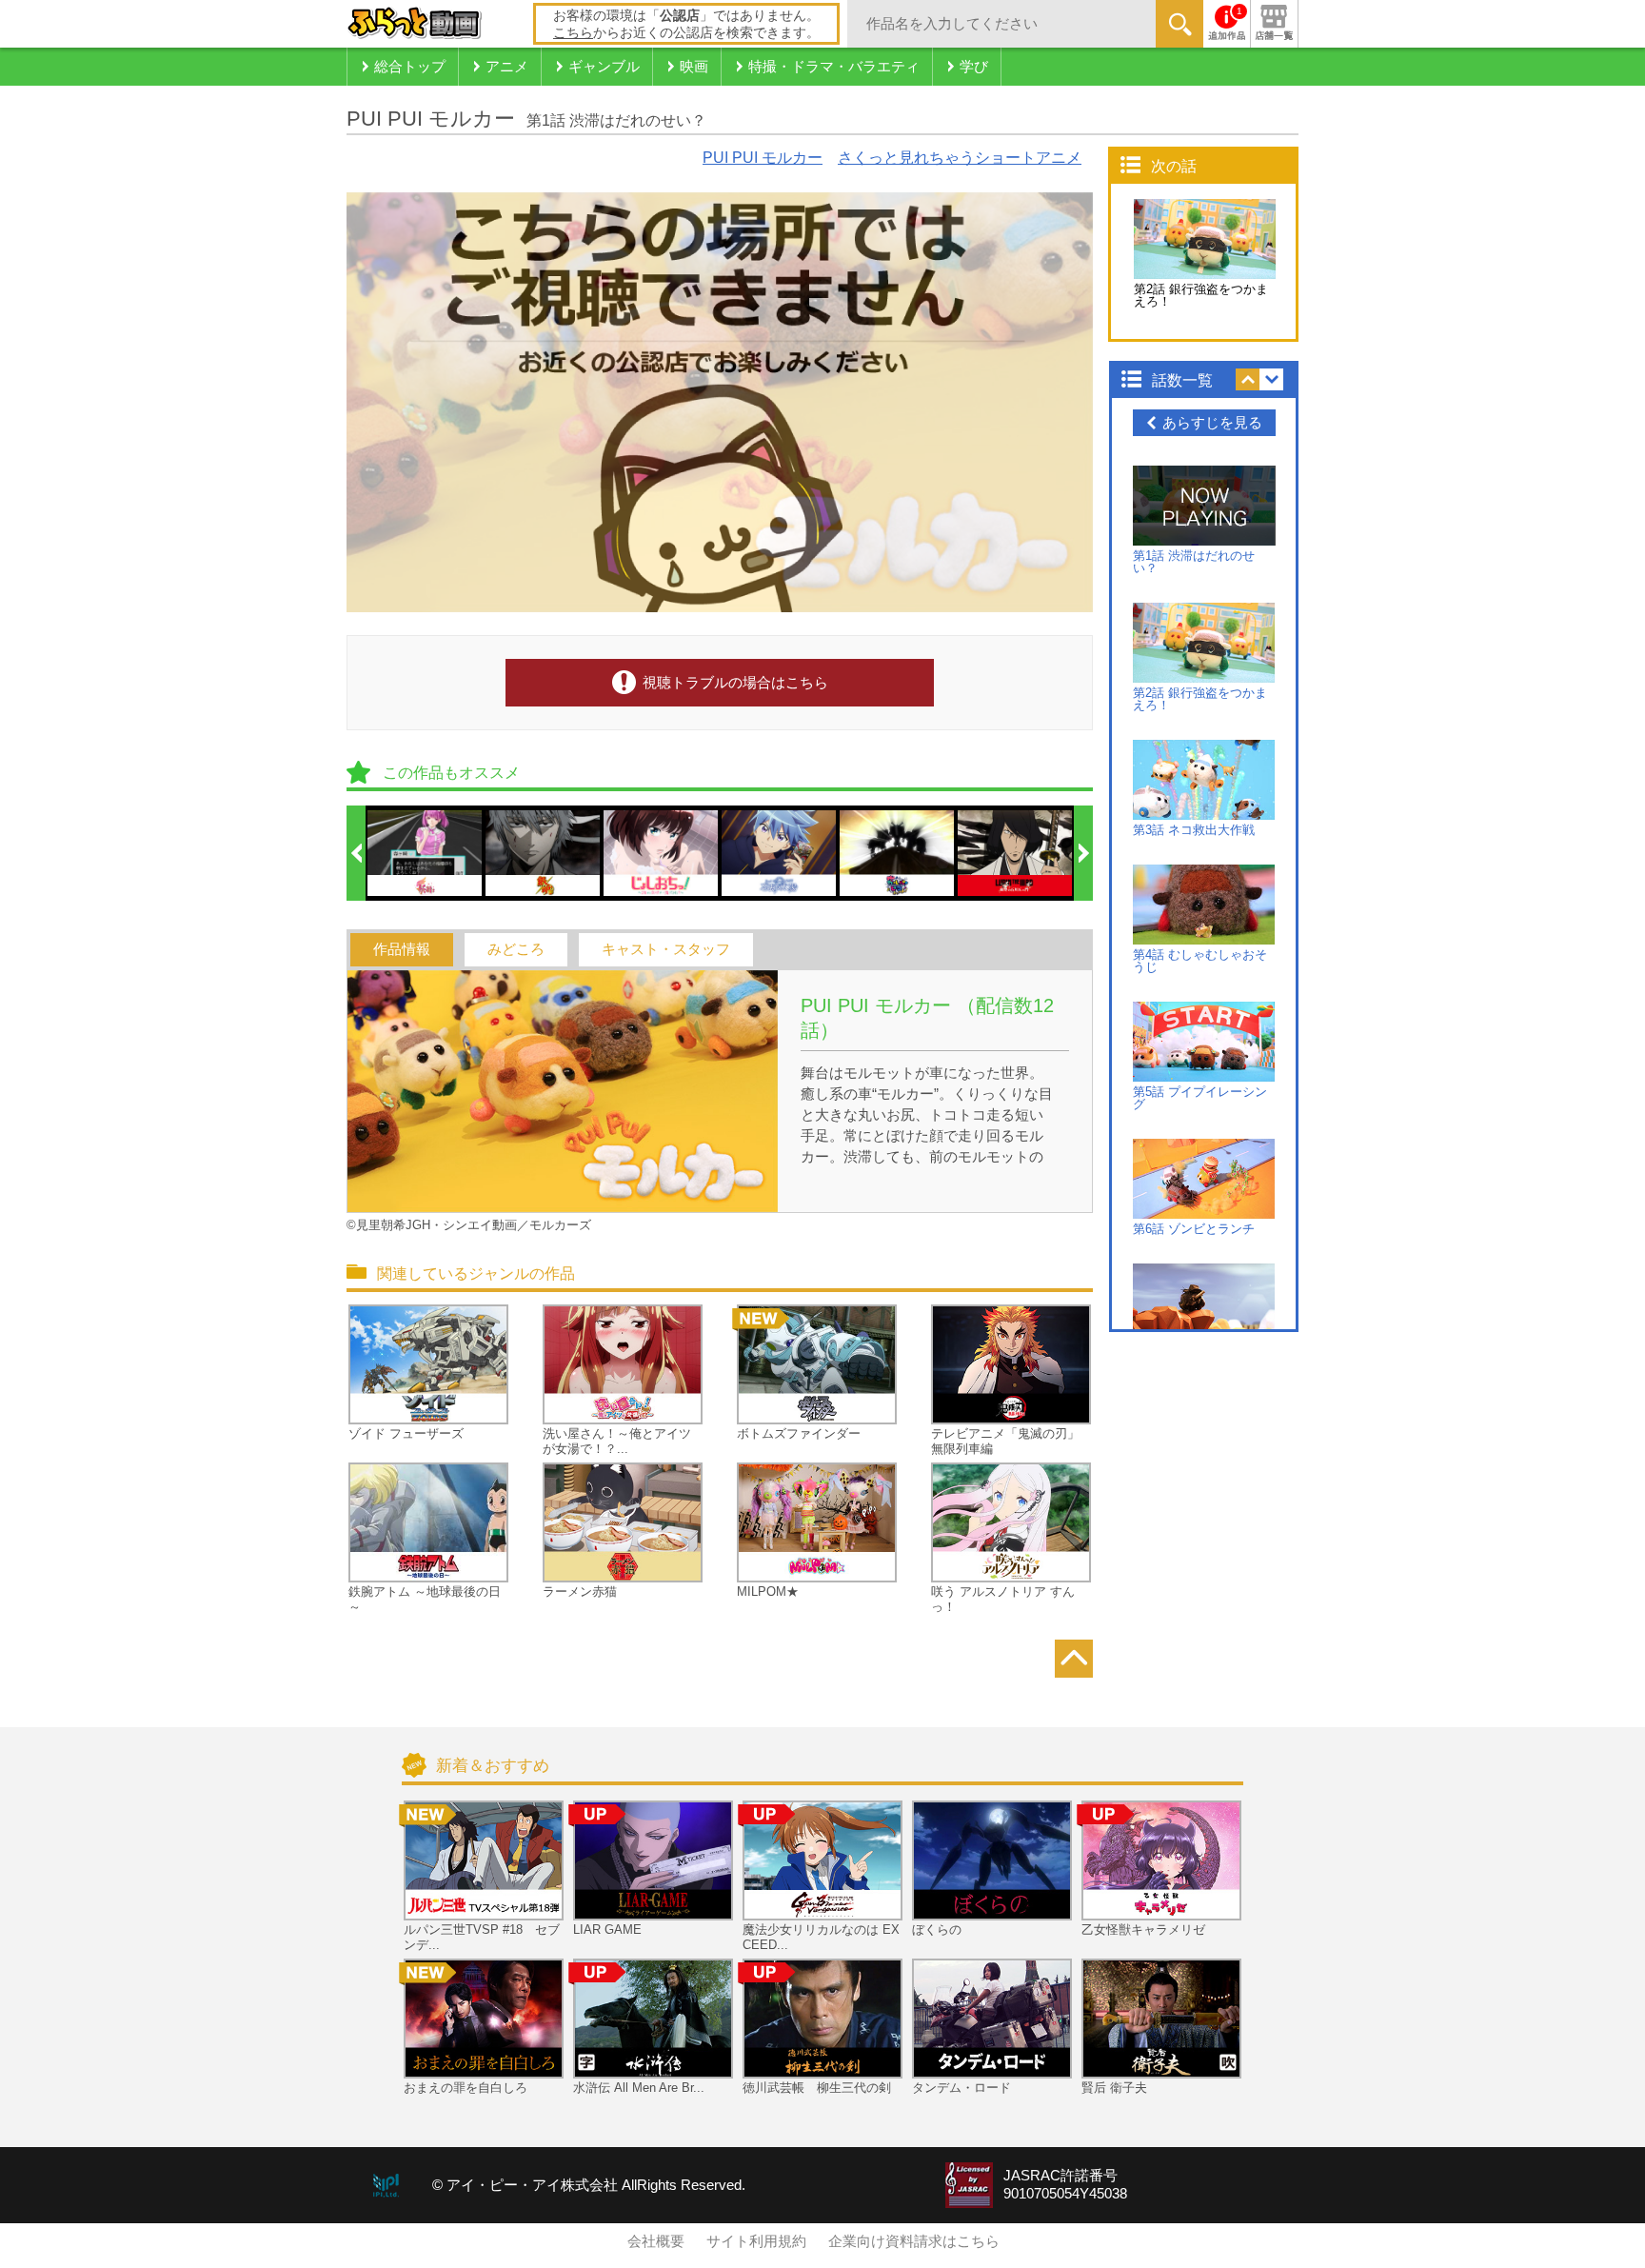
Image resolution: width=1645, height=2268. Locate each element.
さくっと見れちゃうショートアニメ (960, 158)
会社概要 (656, 2241)
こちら (573, 32)
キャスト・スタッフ (666, 949)
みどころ (516, 949)
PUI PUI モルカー (763, 158)
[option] (426, 853)
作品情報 (402, 949)
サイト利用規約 (756, 2241)
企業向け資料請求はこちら (914, 2241)
